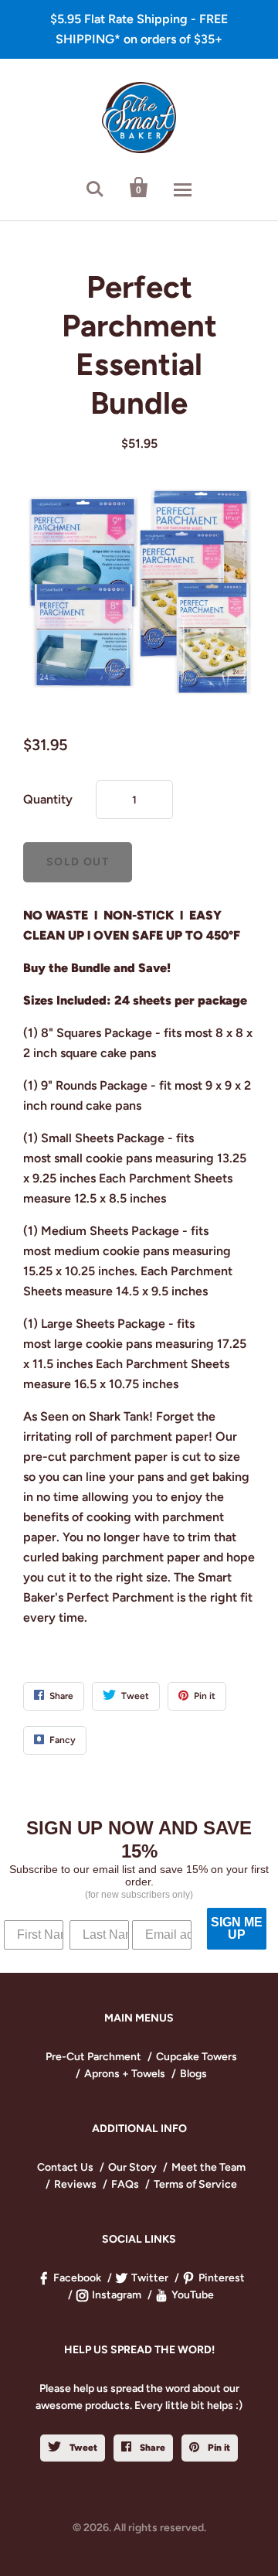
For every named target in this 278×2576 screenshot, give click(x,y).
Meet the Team (208, 2167)
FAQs (125, 2184)
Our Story (132, 2167)
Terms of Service (195, 2184)
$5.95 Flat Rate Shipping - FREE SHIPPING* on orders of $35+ (139, 29)
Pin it (218, 2448)
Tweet (82, 2448)
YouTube (193, 2295)
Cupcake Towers (197, 2057)
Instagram (117, 2295)
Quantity (48, 799)
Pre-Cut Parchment (93, 2057)
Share (151, 2448)
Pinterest (222, 2278)
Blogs (193, 2074)
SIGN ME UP (237, 1928)
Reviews (75, 2184)
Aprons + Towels (125, 2074)
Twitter (150, 2278)
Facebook (77, 2278)
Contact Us (65, 2167)
